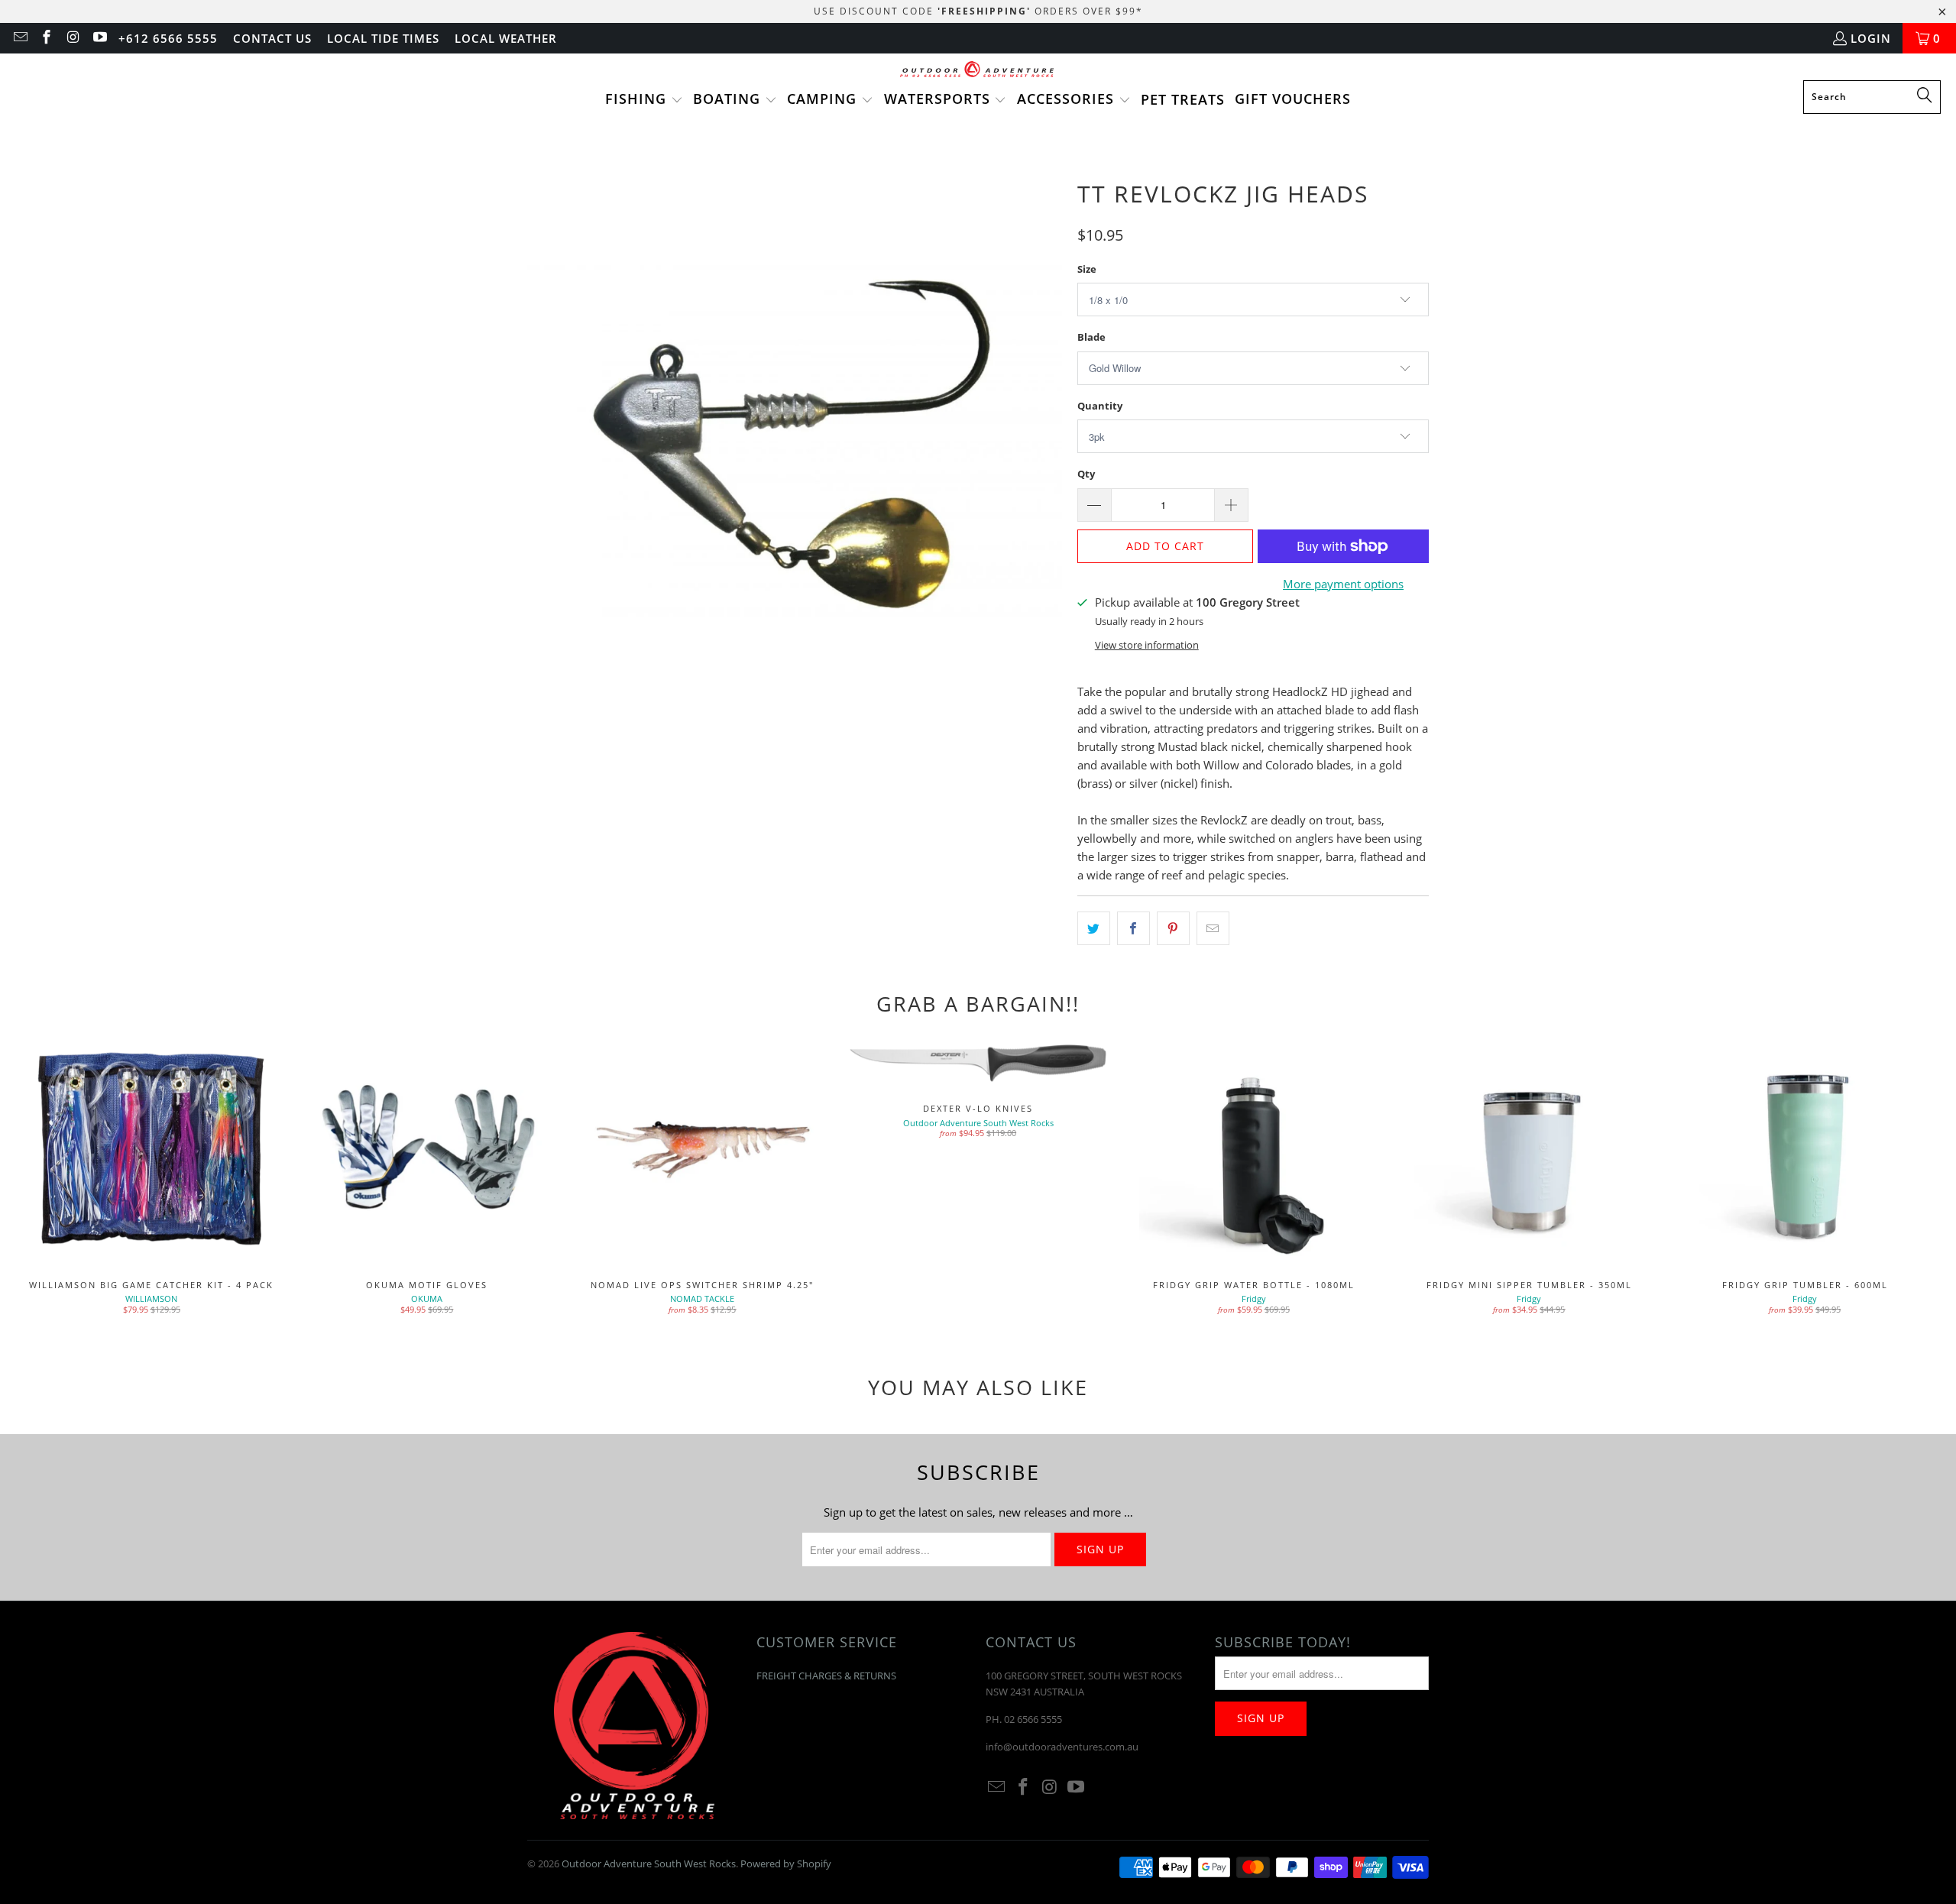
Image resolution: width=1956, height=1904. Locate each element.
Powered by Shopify (786, 1864)
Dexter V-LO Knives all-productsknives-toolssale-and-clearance (978, 1062)
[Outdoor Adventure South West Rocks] (978, 71)
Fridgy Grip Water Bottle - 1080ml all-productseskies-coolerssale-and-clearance (1253, 1150)
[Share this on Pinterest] (1173, 928)
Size (1087, 269)
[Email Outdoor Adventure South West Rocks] (19, 38)
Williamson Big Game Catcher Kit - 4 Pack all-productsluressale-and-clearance (152, 1150)
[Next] (1901, 1180)
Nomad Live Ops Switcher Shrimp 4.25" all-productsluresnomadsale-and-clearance (703, 1150)
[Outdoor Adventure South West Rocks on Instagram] (72, 38)
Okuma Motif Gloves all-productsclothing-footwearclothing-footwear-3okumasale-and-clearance (427, 1150)
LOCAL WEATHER (506, 38)
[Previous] (55, 1180)
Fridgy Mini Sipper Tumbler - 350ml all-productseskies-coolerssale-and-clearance (1529, 1150)
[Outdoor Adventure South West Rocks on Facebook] (46, 38)
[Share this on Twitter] (1094, 928)
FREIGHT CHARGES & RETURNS (826, 1676)
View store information (1147, 645)
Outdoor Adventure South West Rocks (649, 1864)
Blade (1091, 337)
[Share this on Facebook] (1133, 928)
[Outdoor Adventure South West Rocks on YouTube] (99, 38)
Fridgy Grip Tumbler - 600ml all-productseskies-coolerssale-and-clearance (1805, 1150)
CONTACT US (272, 38)
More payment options (1343, 584)
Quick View (1254, 1183)
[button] (644, 100)
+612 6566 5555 (168, 38)
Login (1871, 38)
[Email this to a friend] (1213, 928)
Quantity (1100, 406)
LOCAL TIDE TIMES (383, 38)
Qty (1086, 474)
